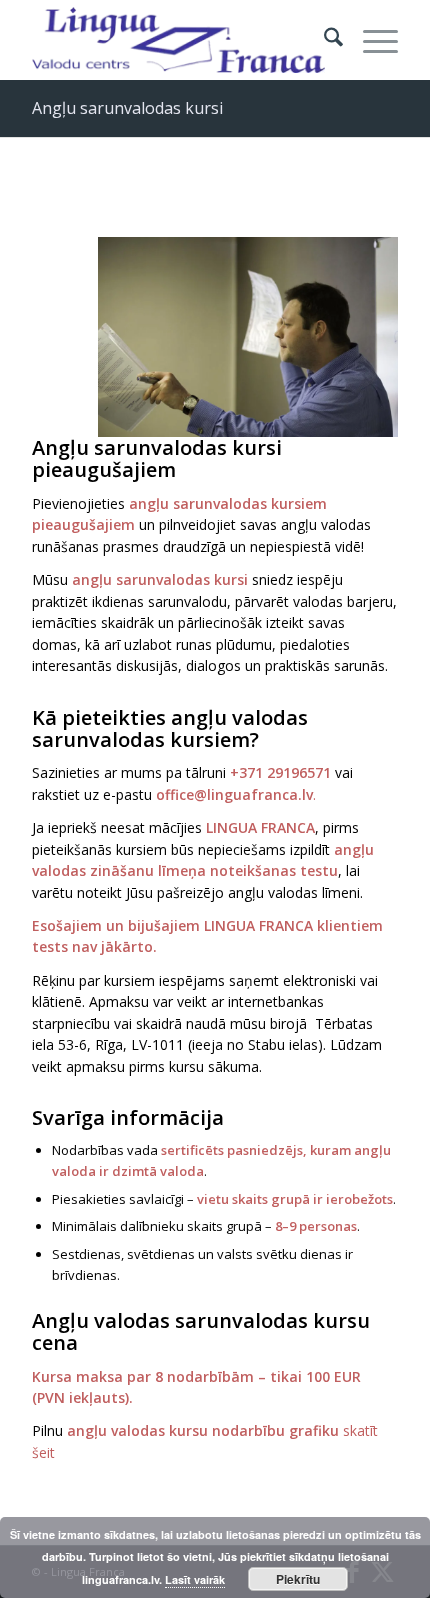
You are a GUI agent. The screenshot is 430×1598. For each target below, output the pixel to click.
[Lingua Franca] (178, 40)
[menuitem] (323, 40)
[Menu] (370, 40)
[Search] (323, 40)
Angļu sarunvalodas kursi (127, 108)
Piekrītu (298, 1579)
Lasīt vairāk (195, 1579)
